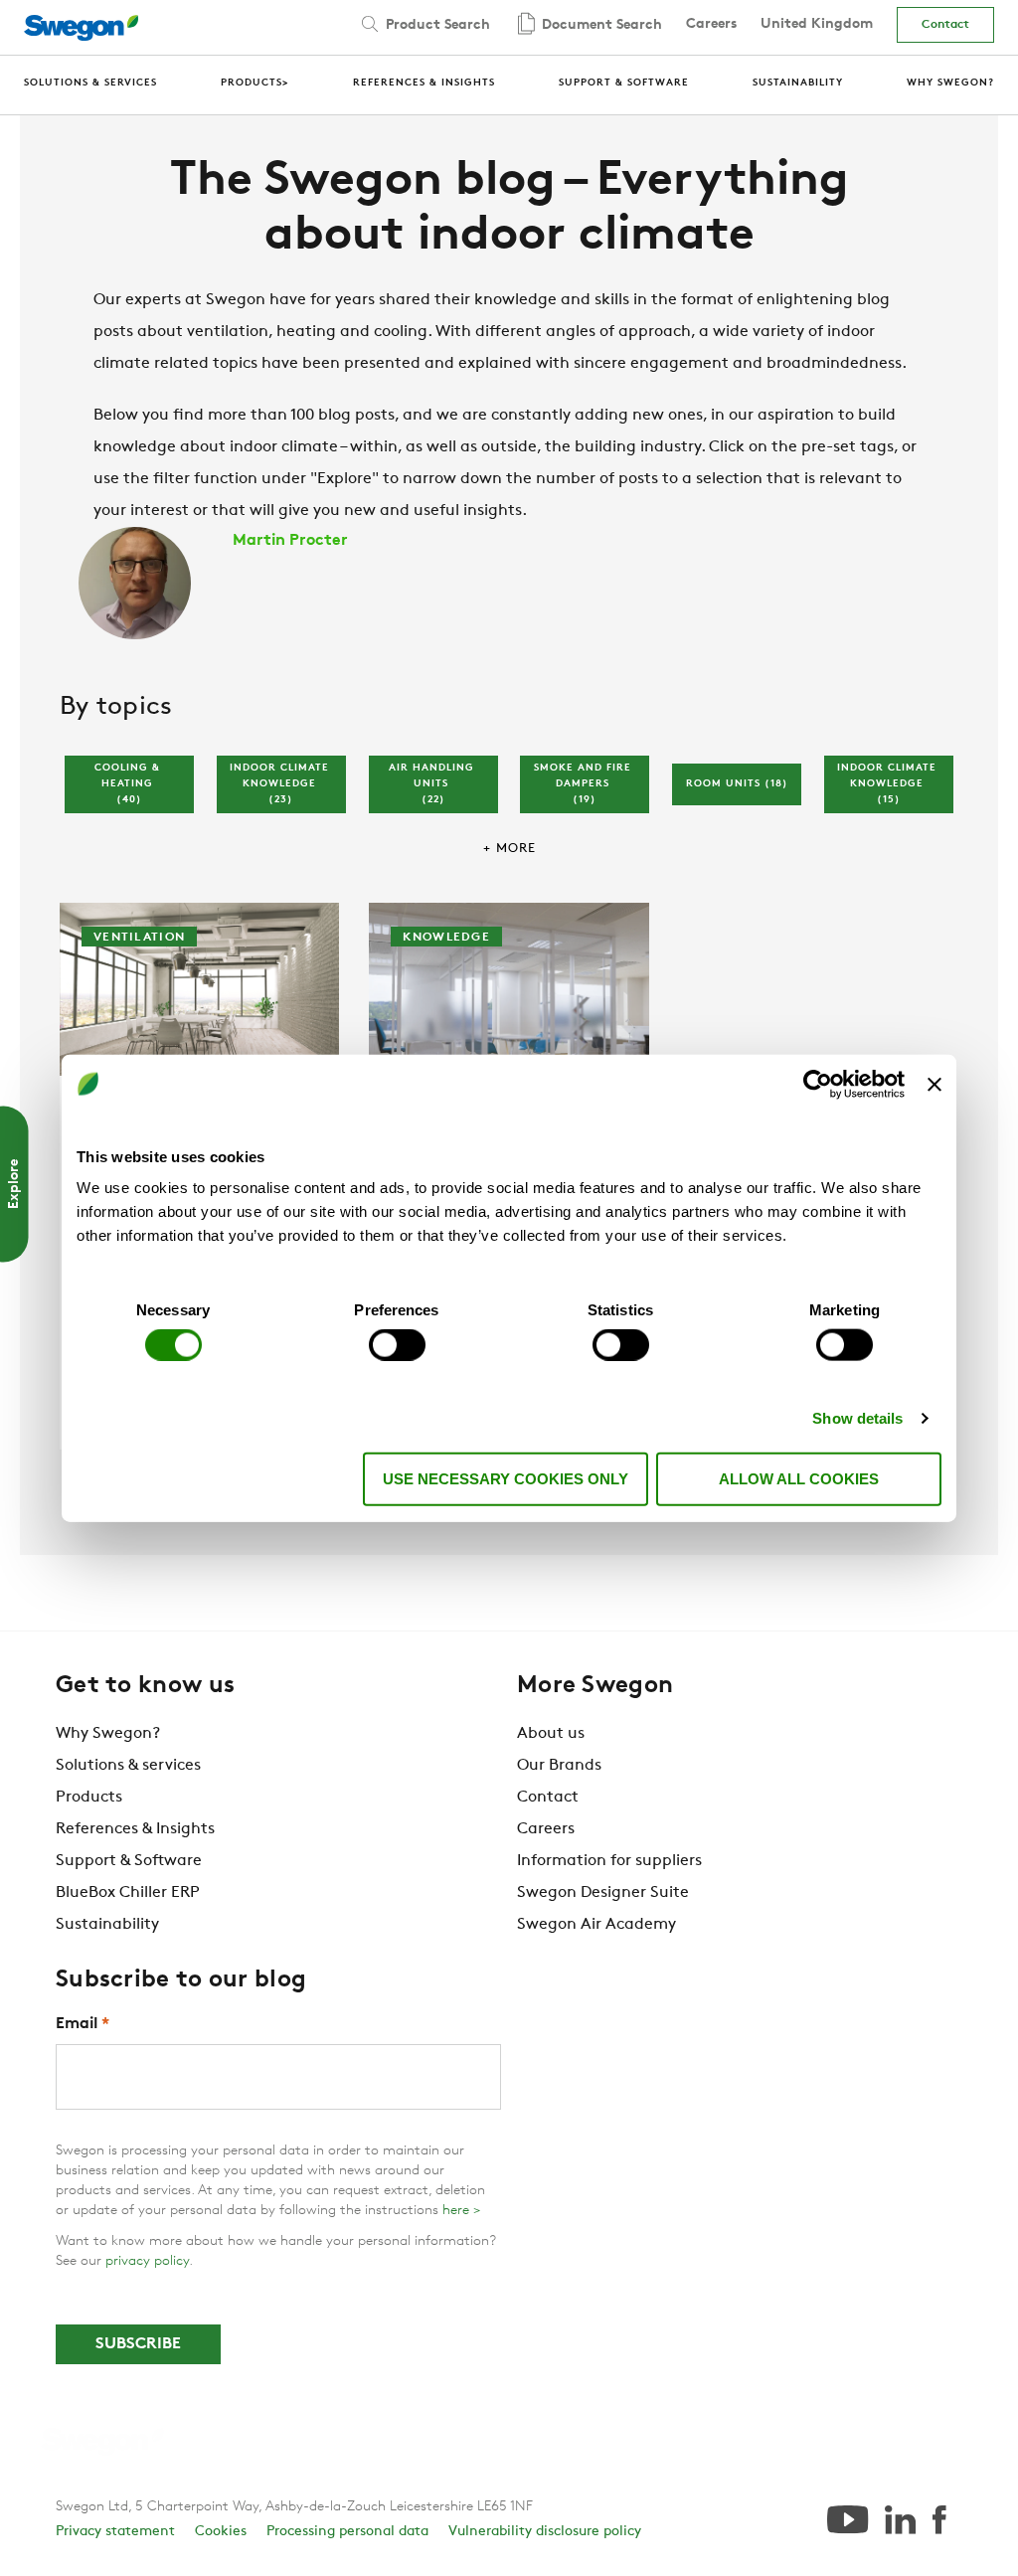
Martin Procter (290, 541)
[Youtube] (848, 2520)
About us (551, 1734)
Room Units (737, 784)
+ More (509, 849)
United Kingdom (817, 24)
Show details (857, 1417)
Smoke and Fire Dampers (585, 784)
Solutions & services (128, 1766)
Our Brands (559, 1766)
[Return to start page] (87, 28)
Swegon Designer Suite (603, 1893)
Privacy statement (115, 2532)
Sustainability (107, 1925)
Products (89, 1798)
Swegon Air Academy (596, 1925)
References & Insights (135, 1829)
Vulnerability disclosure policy (545, 2532)
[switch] (397, 1344)
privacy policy (147, 2261)
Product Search (436, 25)
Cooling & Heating (129, 784)
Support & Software (129, 1861)
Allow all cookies (799, 1479)
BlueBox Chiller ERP (128, 1893)
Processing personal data (347, 2532)
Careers (711, 24)
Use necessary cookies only (506, 1479)
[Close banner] (934, 1084)
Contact (945, 25)
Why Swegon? (108, 1734)
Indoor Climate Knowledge (281, 784)
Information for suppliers (609, 1861)
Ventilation (139, 938)
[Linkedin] (901, 2520)
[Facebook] (939, 2520)
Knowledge (446, 938)
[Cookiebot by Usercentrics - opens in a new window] (818, 1084)
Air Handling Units (433, 784)
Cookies (221, 2532)
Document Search (600, 25)
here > (461, 2211)
